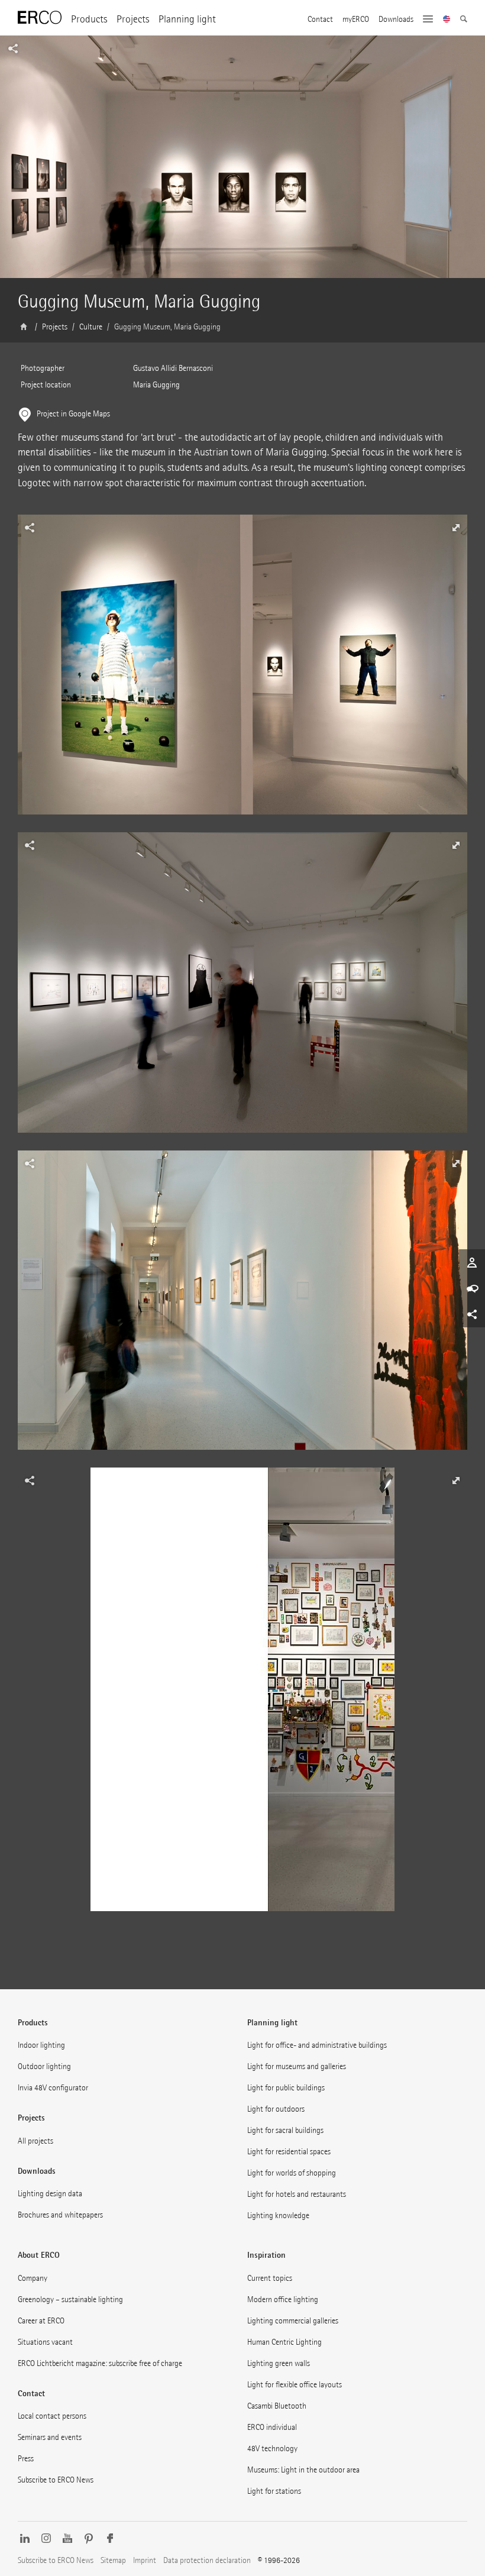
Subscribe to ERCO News (56, 2480)
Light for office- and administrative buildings (317, 2045)
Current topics (270, 2278)
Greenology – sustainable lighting (70, 2299)
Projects (133, 19)
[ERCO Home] (40, 18)
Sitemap (113, 2560)
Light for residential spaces (289, 2152)
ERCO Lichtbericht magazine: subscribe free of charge (100, 2363)
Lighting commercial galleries (293, 2321)
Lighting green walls (279, 2363)
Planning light (187, 19)
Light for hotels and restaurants (297, 2194)
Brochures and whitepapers (60, 2215)
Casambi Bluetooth (277, 2406)
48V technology (272, 2449)
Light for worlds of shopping (292, 2173)
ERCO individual (272, 2427)
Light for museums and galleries (297, 2066)
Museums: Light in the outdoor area (303, 2470)
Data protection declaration (207, 2560)
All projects (35, 2141)
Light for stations (274, 2491)
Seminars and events (50, 2437)
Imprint (145, 2560)
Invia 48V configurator (53, 2088)
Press (26, 2459)
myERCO (356, 20)
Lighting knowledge (278, 2215)
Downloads (396, 20)
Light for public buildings (286, 2088)
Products (89, 19)
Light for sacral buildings (285, 2130)
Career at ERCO (41, 2321)
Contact (320, 20)
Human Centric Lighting (284, 2342)
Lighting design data (50, 2194)
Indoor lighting (41, 2045)
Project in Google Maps (73, 414)
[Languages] (447, 20)
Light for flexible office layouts (295, 2385)
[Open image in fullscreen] (242, 673)
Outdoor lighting (44, 2066)
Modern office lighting (283, 2299)
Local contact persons (52, 2416)
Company (33, 2278)
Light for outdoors (276, 2109)
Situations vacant (45, 2342)
